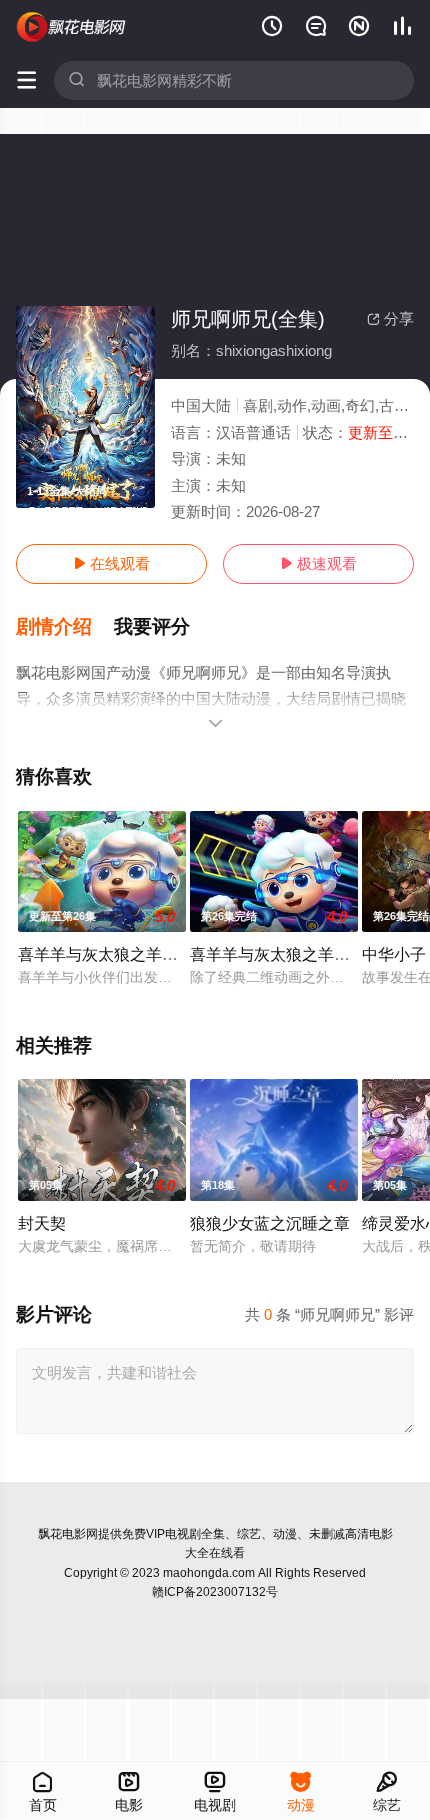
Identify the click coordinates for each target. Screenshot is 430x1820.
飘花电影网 (68, 1534)
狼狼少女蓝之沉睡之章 (270, 1223)
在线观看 (111, 563)
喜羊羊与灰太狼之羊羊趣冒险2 (126, 954)
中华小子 (394, 954)
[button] (65, 627)
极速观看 (318, 563)
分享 (390, 318)
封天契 (42, 1223)
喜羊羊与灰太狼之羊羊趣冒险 (294, 954)
